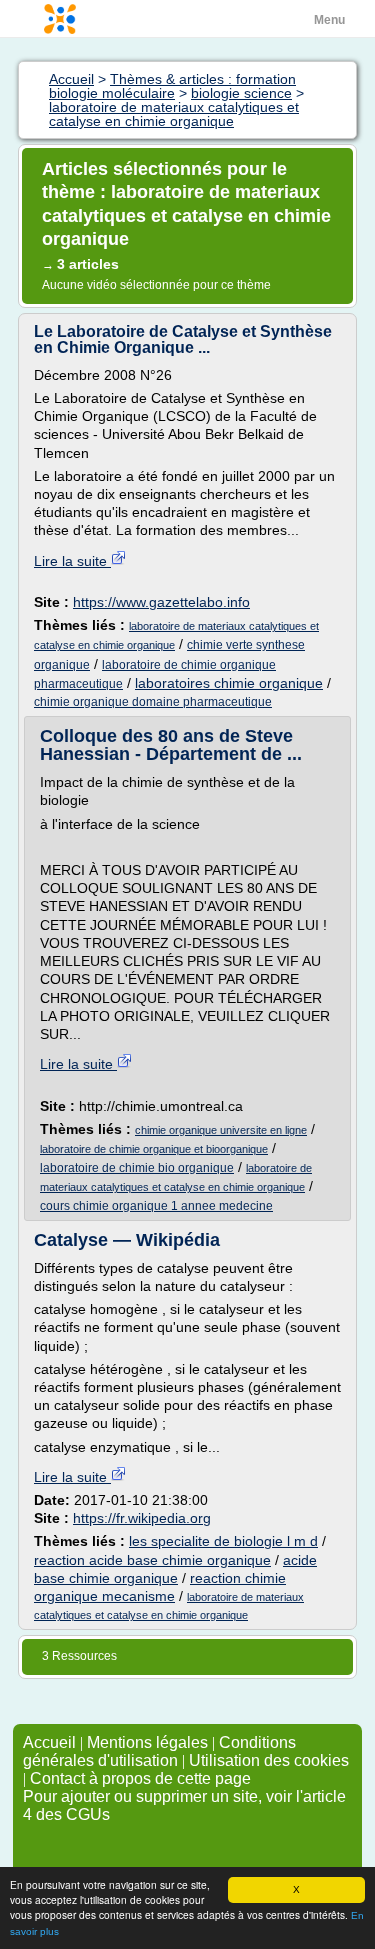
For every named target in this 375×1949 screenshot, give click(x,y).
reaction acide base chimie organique (152, 1560)
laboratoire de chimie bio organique (137, 1168)
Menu (329, 20)
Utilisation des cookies (269, 1760)
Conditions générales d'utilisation (159, 1751)
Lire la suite (72, 561)
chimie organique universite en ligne (221, 1130)
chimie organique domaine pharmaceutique (153, 702)
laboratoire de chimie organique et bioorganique (154, 1149)
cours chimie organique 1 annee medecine (156, 1206)
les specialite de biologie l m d (223, 1541)
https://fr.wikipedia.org (142, 1518)
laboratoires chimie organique (229, 683)
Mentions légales (147, 1742)
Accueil (49, 1742)
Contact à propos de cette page (140, 1778)
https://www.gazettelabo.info (161, 602)
